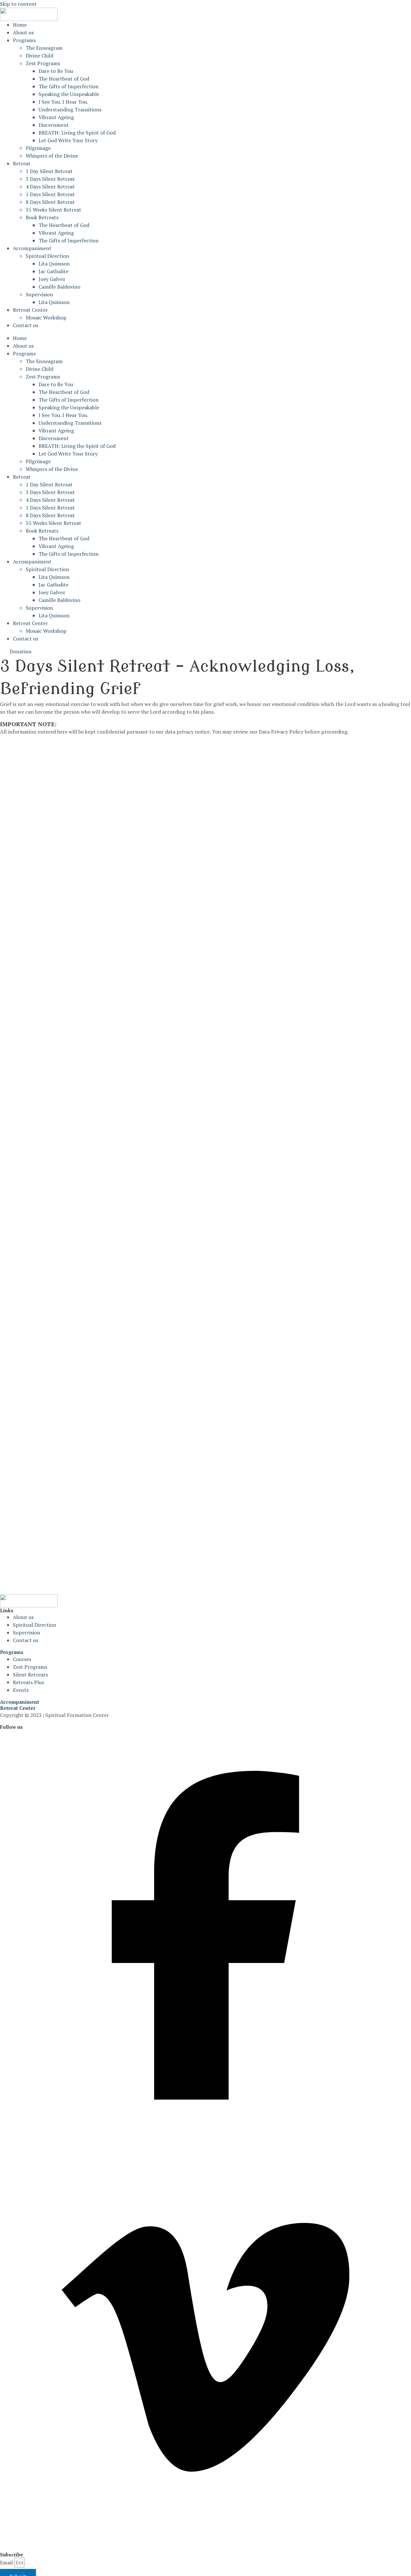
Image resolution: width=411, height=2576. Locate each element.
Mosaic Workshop (46, 318)
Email (6, 2563)
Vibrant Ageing (56, 117)
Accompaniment (32, 248)
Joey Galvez (52, 279)
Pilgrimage (38, 148)
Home (20, 25)
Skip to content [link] (18, 4)
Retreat (22, 163)
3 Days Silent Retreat (50, 179)
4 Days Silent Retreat (50, 187)
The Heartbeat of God (64, 79)
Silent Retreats (30, 1675)
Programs (24, 40)
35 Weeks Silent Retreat (53, 210)
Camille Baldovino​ (59, 287)
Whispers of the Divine (52, 156)
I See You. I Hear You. (63, 102)
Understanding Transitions (70, 109)
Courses (22, 1659)
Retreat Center (30, 310)
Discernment (54, 125)
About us (23, 32)
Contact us (26, 325)
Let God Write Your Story (68, 140)
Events (21, 1690)
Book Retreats (42, 217)
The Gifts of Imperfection (69, 86)
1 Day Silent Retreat (49, 171)
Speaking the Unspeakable (69, 94)
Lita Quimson (54, 264)
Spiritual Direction (47, 256)
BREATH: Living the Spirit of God (77, 133)
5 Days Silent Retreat (50, 194)
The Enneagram (44, 48)
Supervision (39, 294)
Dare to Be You (56, 71)
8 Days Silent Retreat (50, 202)
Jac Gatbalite (53, 271)
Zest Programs (43, 63)
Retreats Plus (28, 1682)
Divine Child (39, 56)
